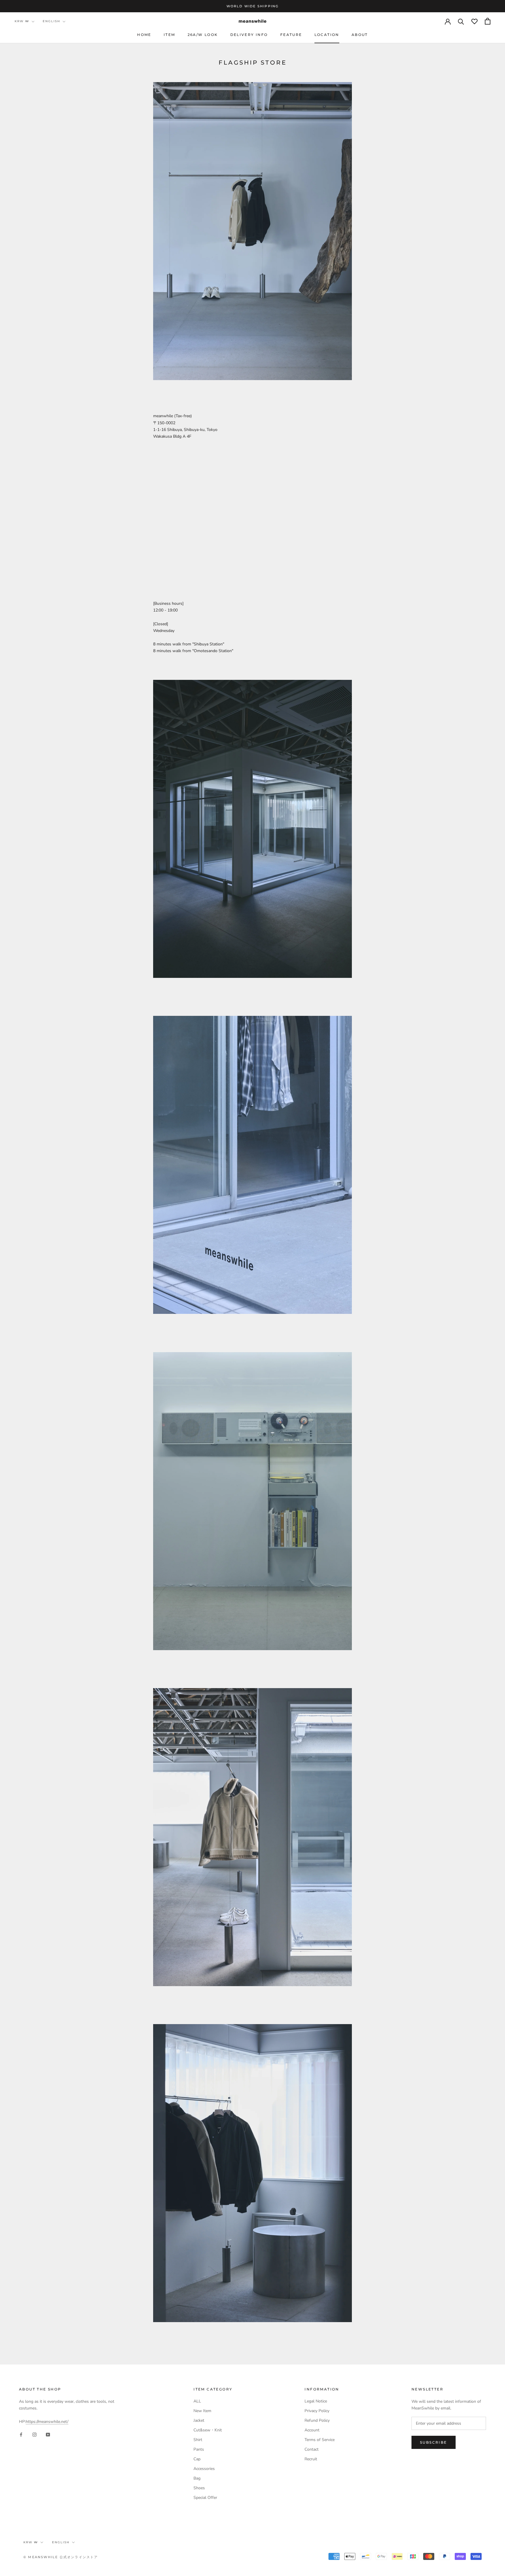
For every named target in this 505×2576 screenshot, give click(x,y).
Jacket (199, 2420)
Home (144, 35)
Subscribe (434, 2442)
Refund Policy (317, 2420)
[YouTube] (48, 2434)
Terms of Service (320, 2440)
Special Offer (205, 2498)
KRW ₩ (22, 21)
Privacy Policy (317, 2411)
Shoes (199, 2488)
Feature (291, 35)
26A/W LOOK (203, 35)
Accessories (204, 2469)
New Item (202, 2411)
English (51, 21)
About (360, 35)
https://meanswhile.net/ (47, 2422)
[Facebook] (21, 2434)
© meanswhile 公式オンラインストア (61, 2557)
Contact (312, 2449)
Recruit (311, 2459)
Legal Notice (316, 2401)
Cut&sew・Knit (208, 2430)
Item (170, 35)
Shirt (198, 2440)
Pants (199, 2449)
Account (312, 2430)
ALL (197, 2401)
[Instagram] (34, 2434)
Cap (197, 2459)
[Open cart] (488, 21)
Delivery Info (249, 35)
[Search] (461, 21)
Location (327, 35)
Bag (197, 2478)
